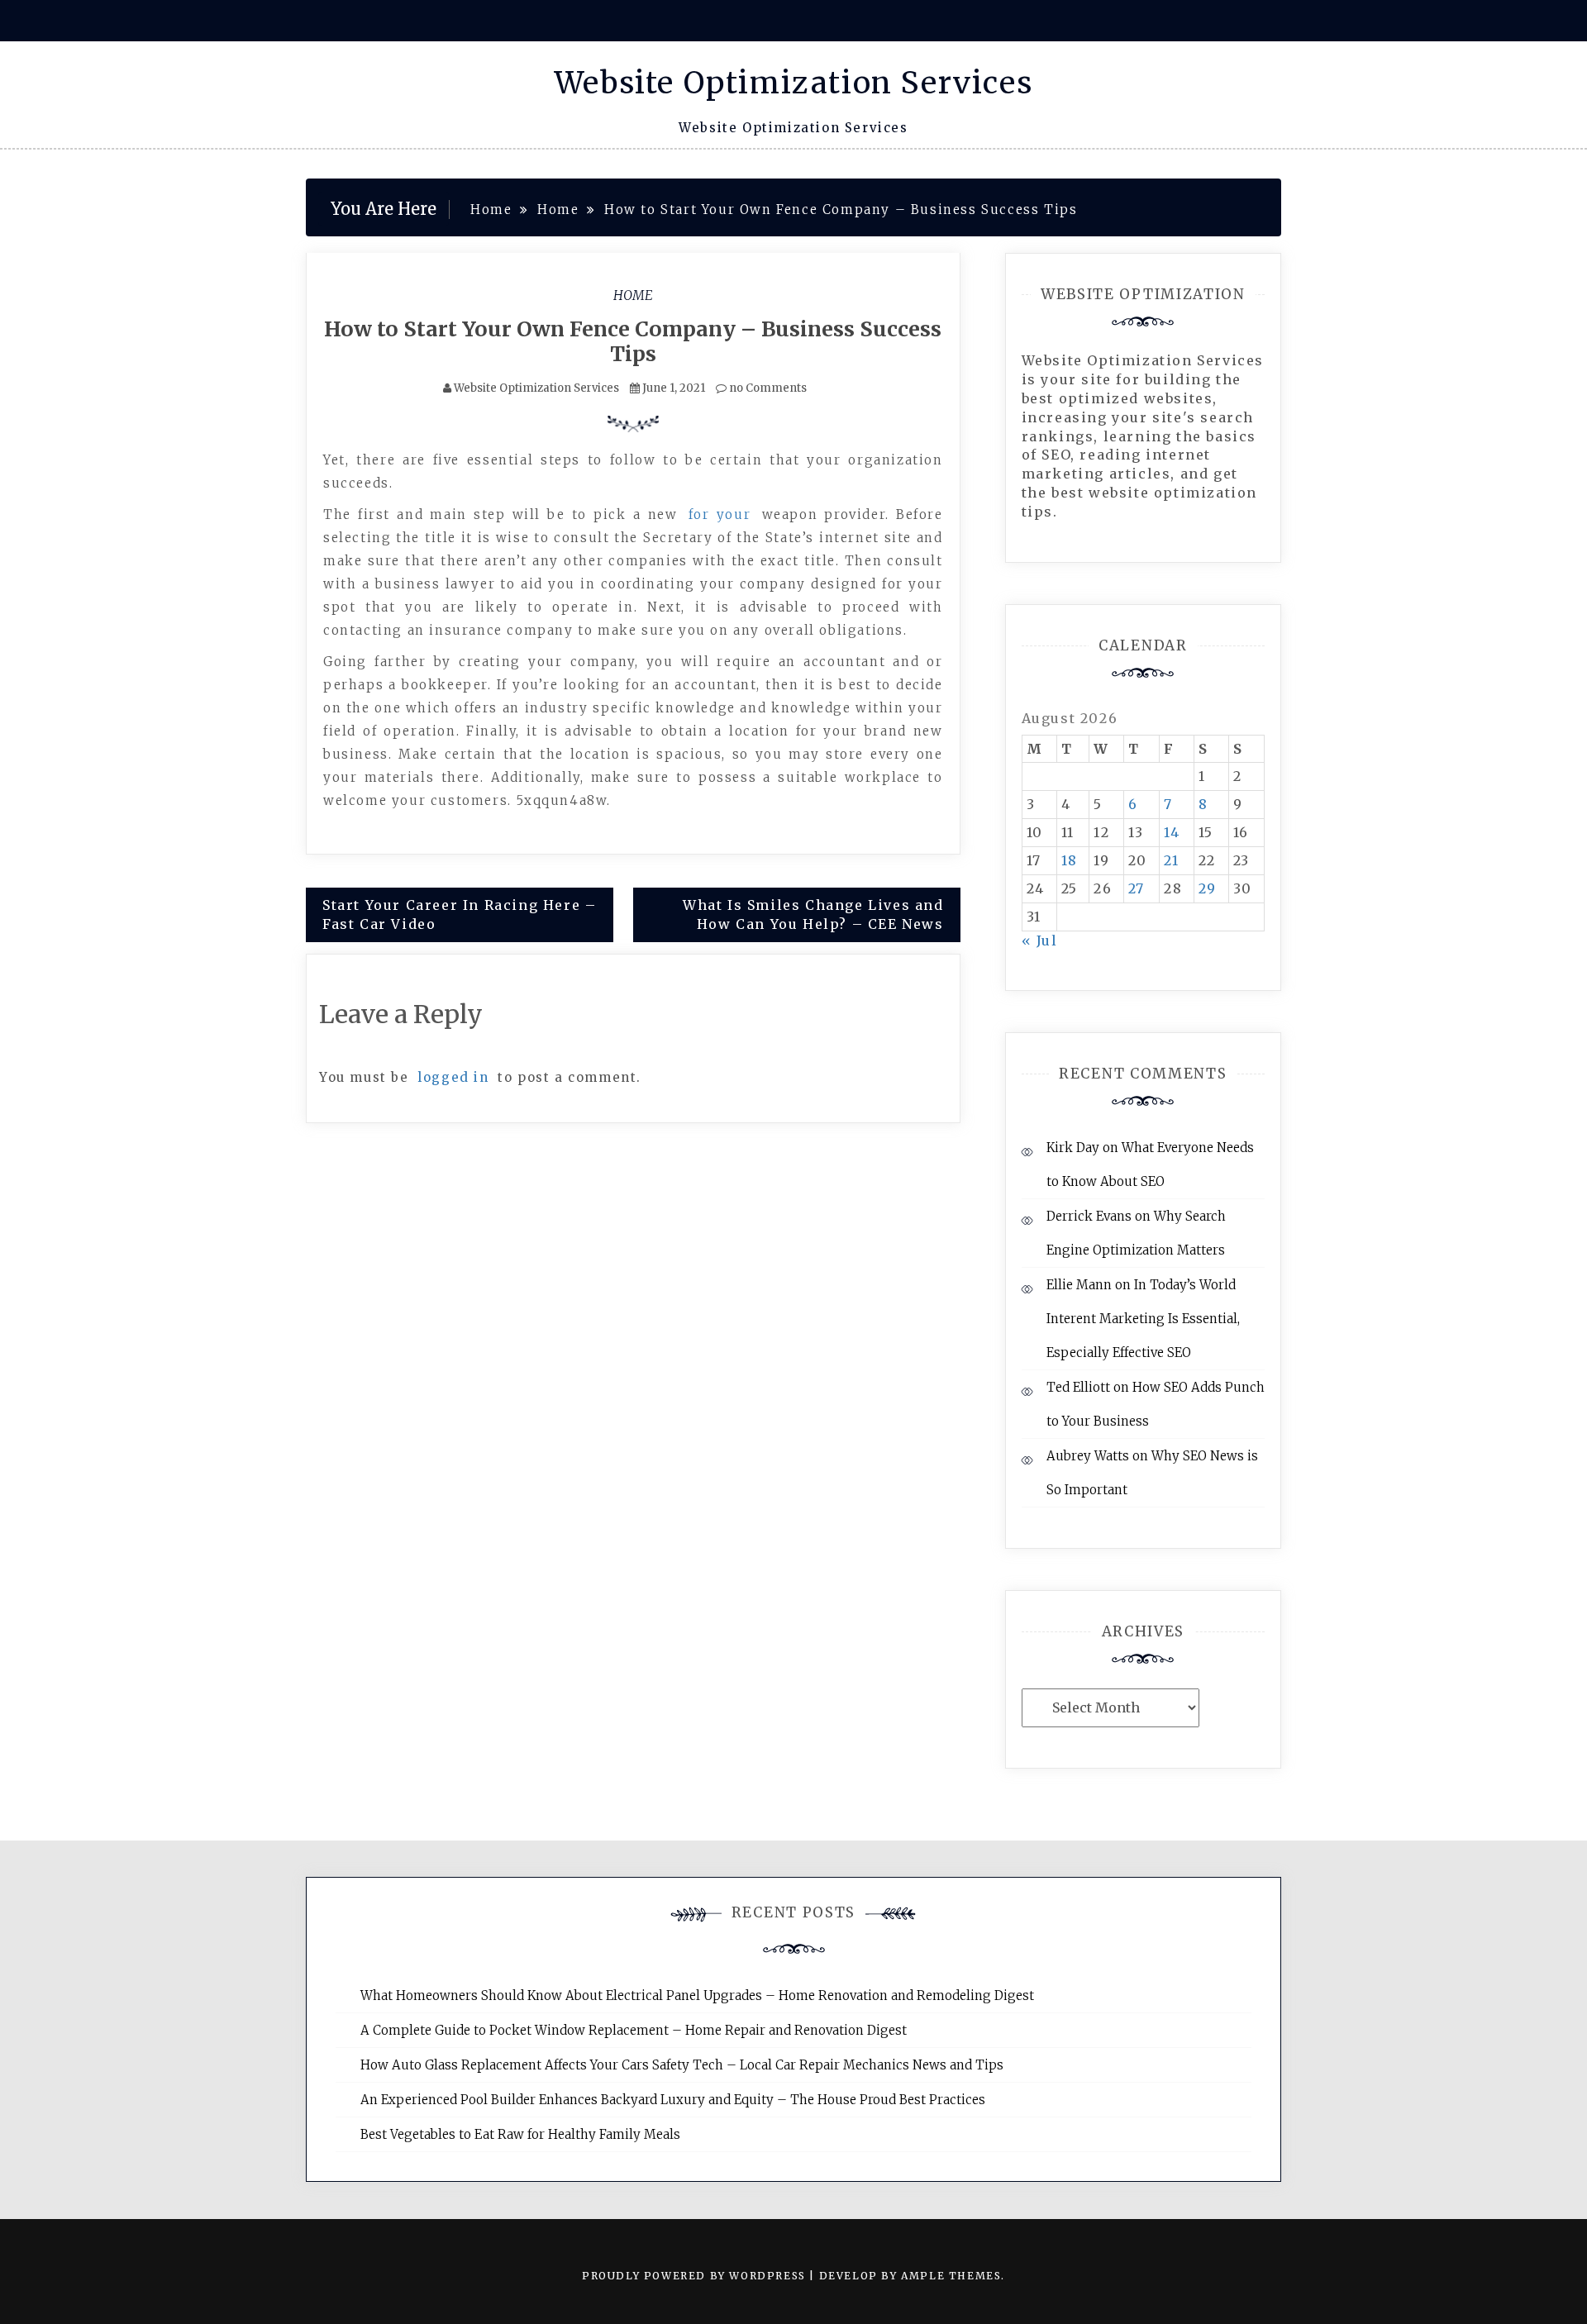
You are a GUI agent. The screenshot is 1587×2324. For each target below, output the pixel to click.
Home (633, 295)
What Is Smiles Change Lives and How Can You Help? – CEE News (813, 914)
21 (1171, 860)
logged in (453, 1077)
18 (1070, 860)
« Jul (1040, 941)
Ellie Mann (1079, 1285)
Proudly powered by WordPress (696, 2276)
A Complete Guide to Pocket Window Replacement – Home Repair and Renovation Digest (634, 2030)
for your (720, 514)
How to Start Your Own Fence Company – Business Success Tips (633, 341)
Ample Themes (951, 2276)
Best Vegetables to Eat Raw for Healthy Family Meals (520, 2134)
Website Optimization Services (793, 83)
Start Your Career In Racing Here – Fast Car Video (459, 914)
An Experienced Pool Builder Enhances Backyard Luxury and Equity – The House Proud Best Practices (673, 2100)
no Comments (767, 388)
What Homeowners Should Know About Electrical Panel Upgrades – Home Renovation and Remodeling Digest (697, 1995)
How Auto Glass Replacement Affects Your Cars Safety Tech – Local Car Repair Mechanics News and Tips (682, 2065)
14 (1172, 832)
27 (1137, 888)
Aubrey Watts (1088, 1456)
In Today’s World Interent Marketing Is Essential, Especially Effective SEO (1143, 1319)
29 (1208, 888)
